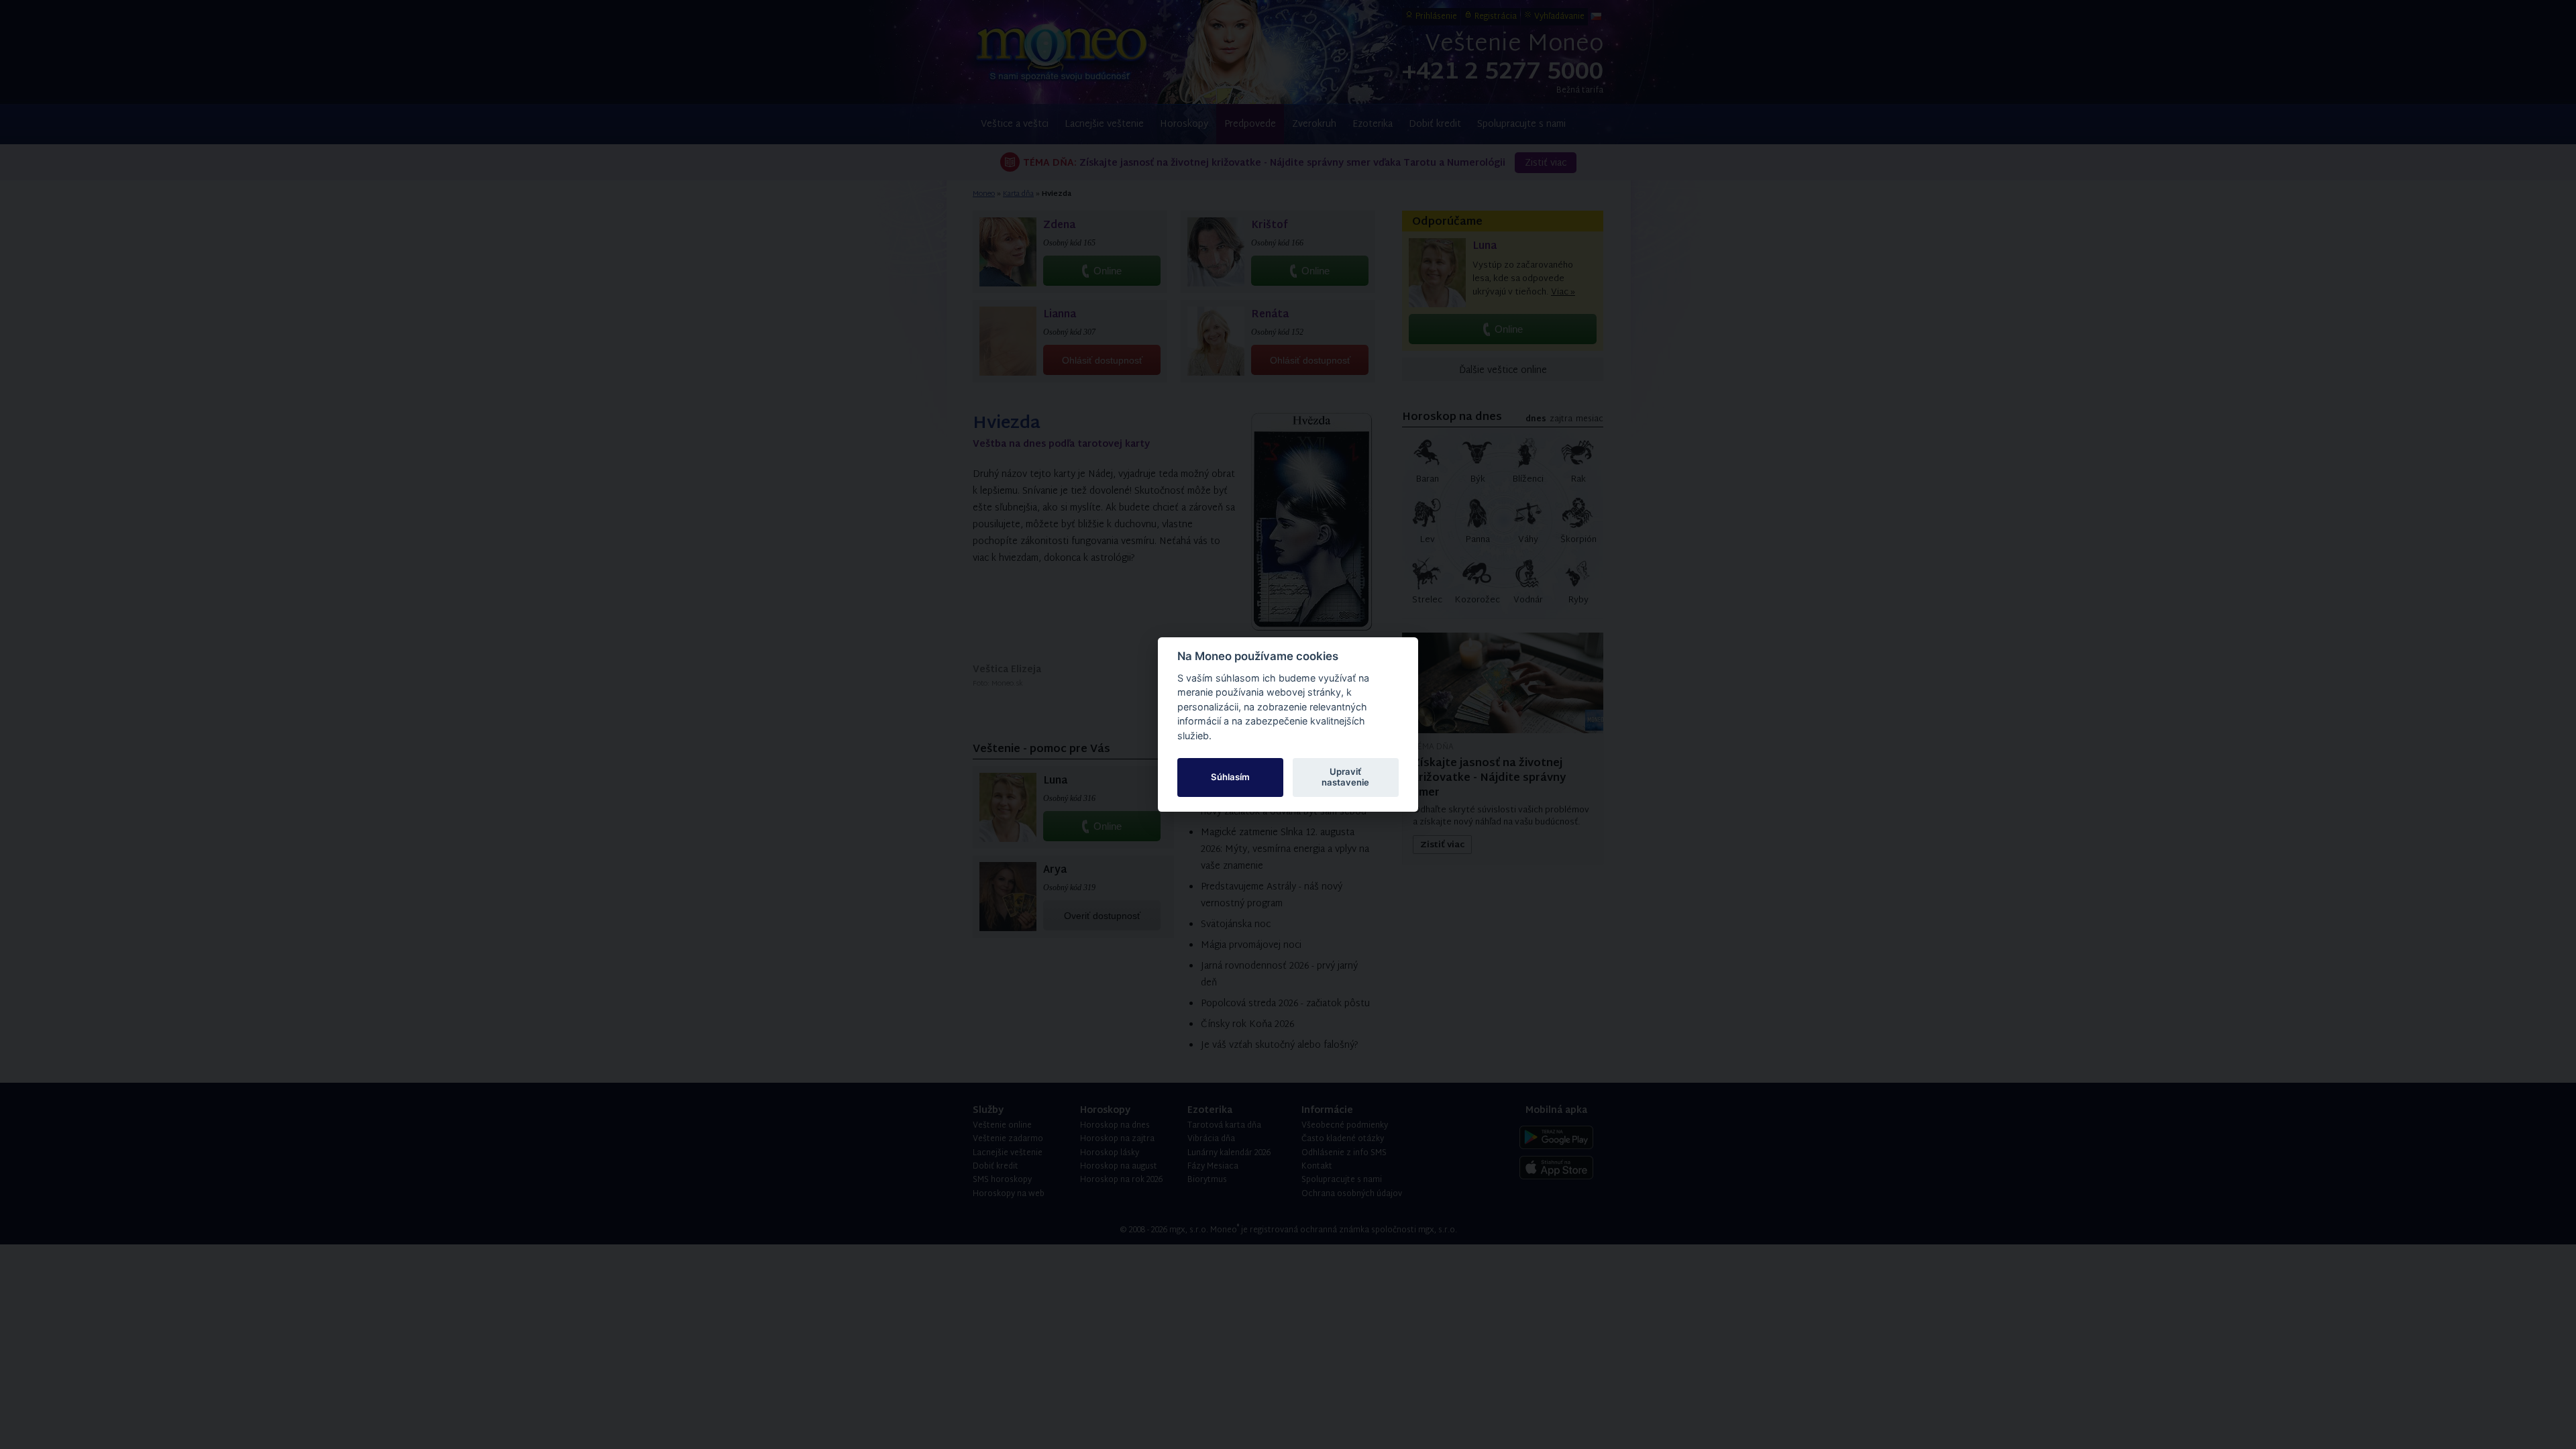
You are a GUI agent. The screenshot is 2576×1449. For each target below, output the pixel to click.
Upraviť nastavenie (1345, 777)
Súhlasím (1230, 777)
